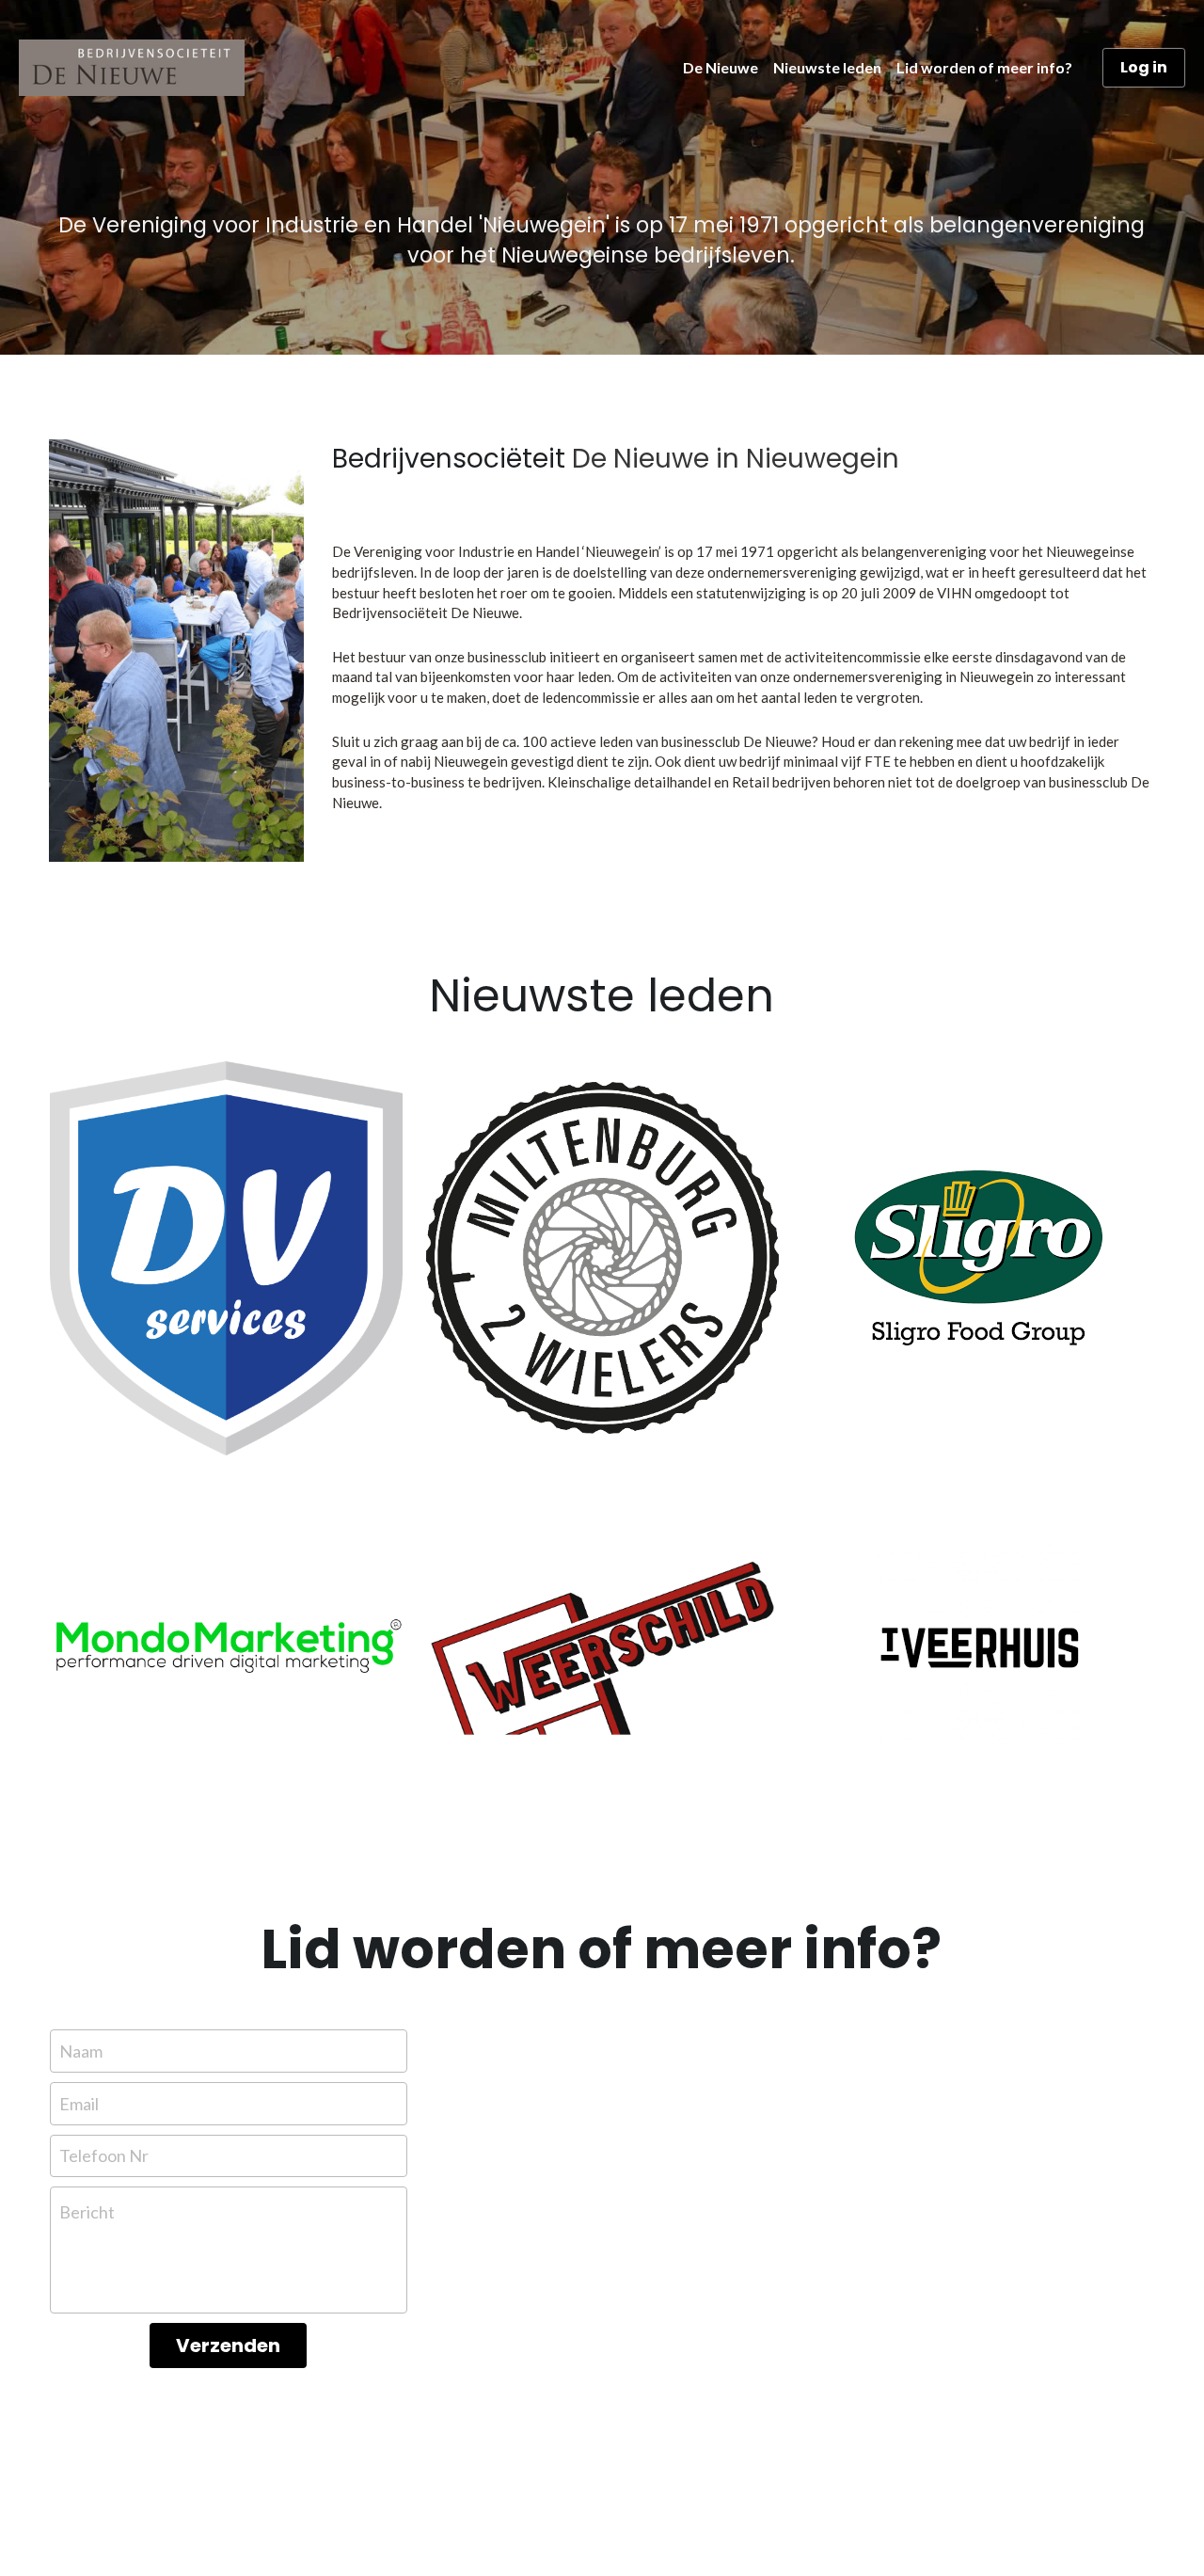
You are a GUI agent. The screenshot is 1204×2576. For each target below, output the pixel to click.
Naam (81, 2051)
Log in (1144, 67)
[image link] (226, 1258)
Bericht (87, 2212)
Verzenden (228, 2345)
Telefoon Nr (104, 2155)
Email (79, 2103)
